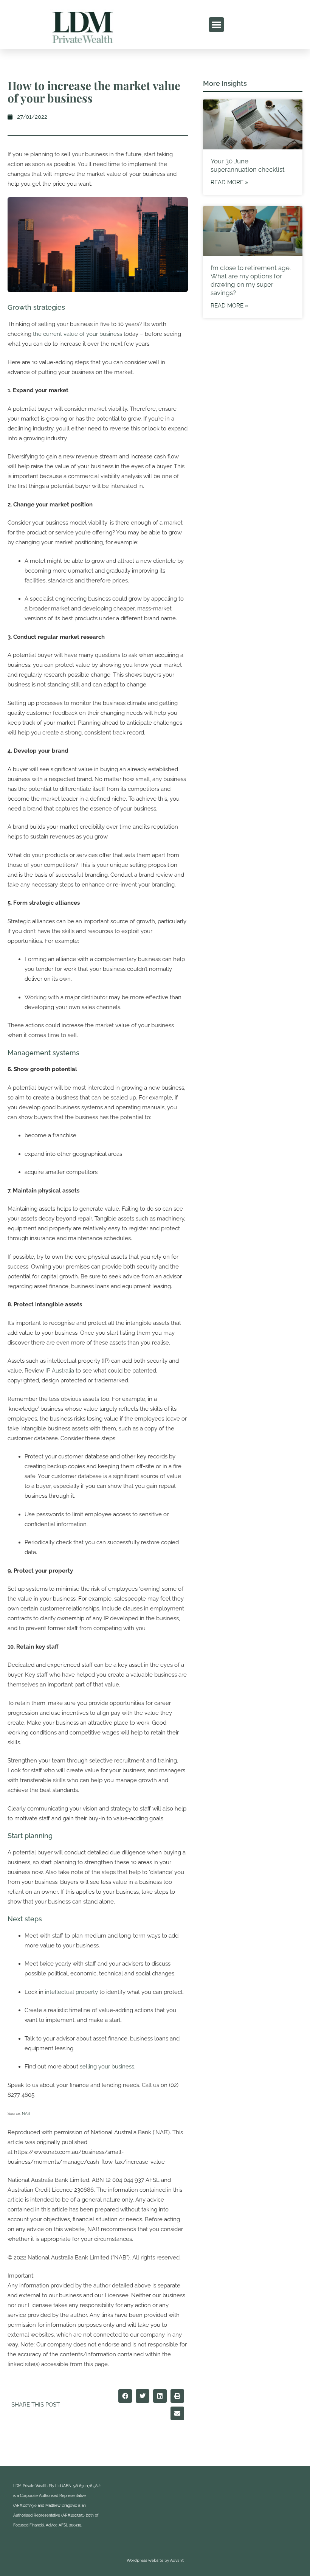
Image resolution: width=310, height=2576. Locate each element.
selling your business (107, 2067)
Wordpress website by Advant (155, 2560)
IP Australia (60, 1371)
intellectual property (71, 1992)
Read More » (229, 182)
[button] (216, 25)
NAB (26, 2114)
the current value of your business (77, 334)
